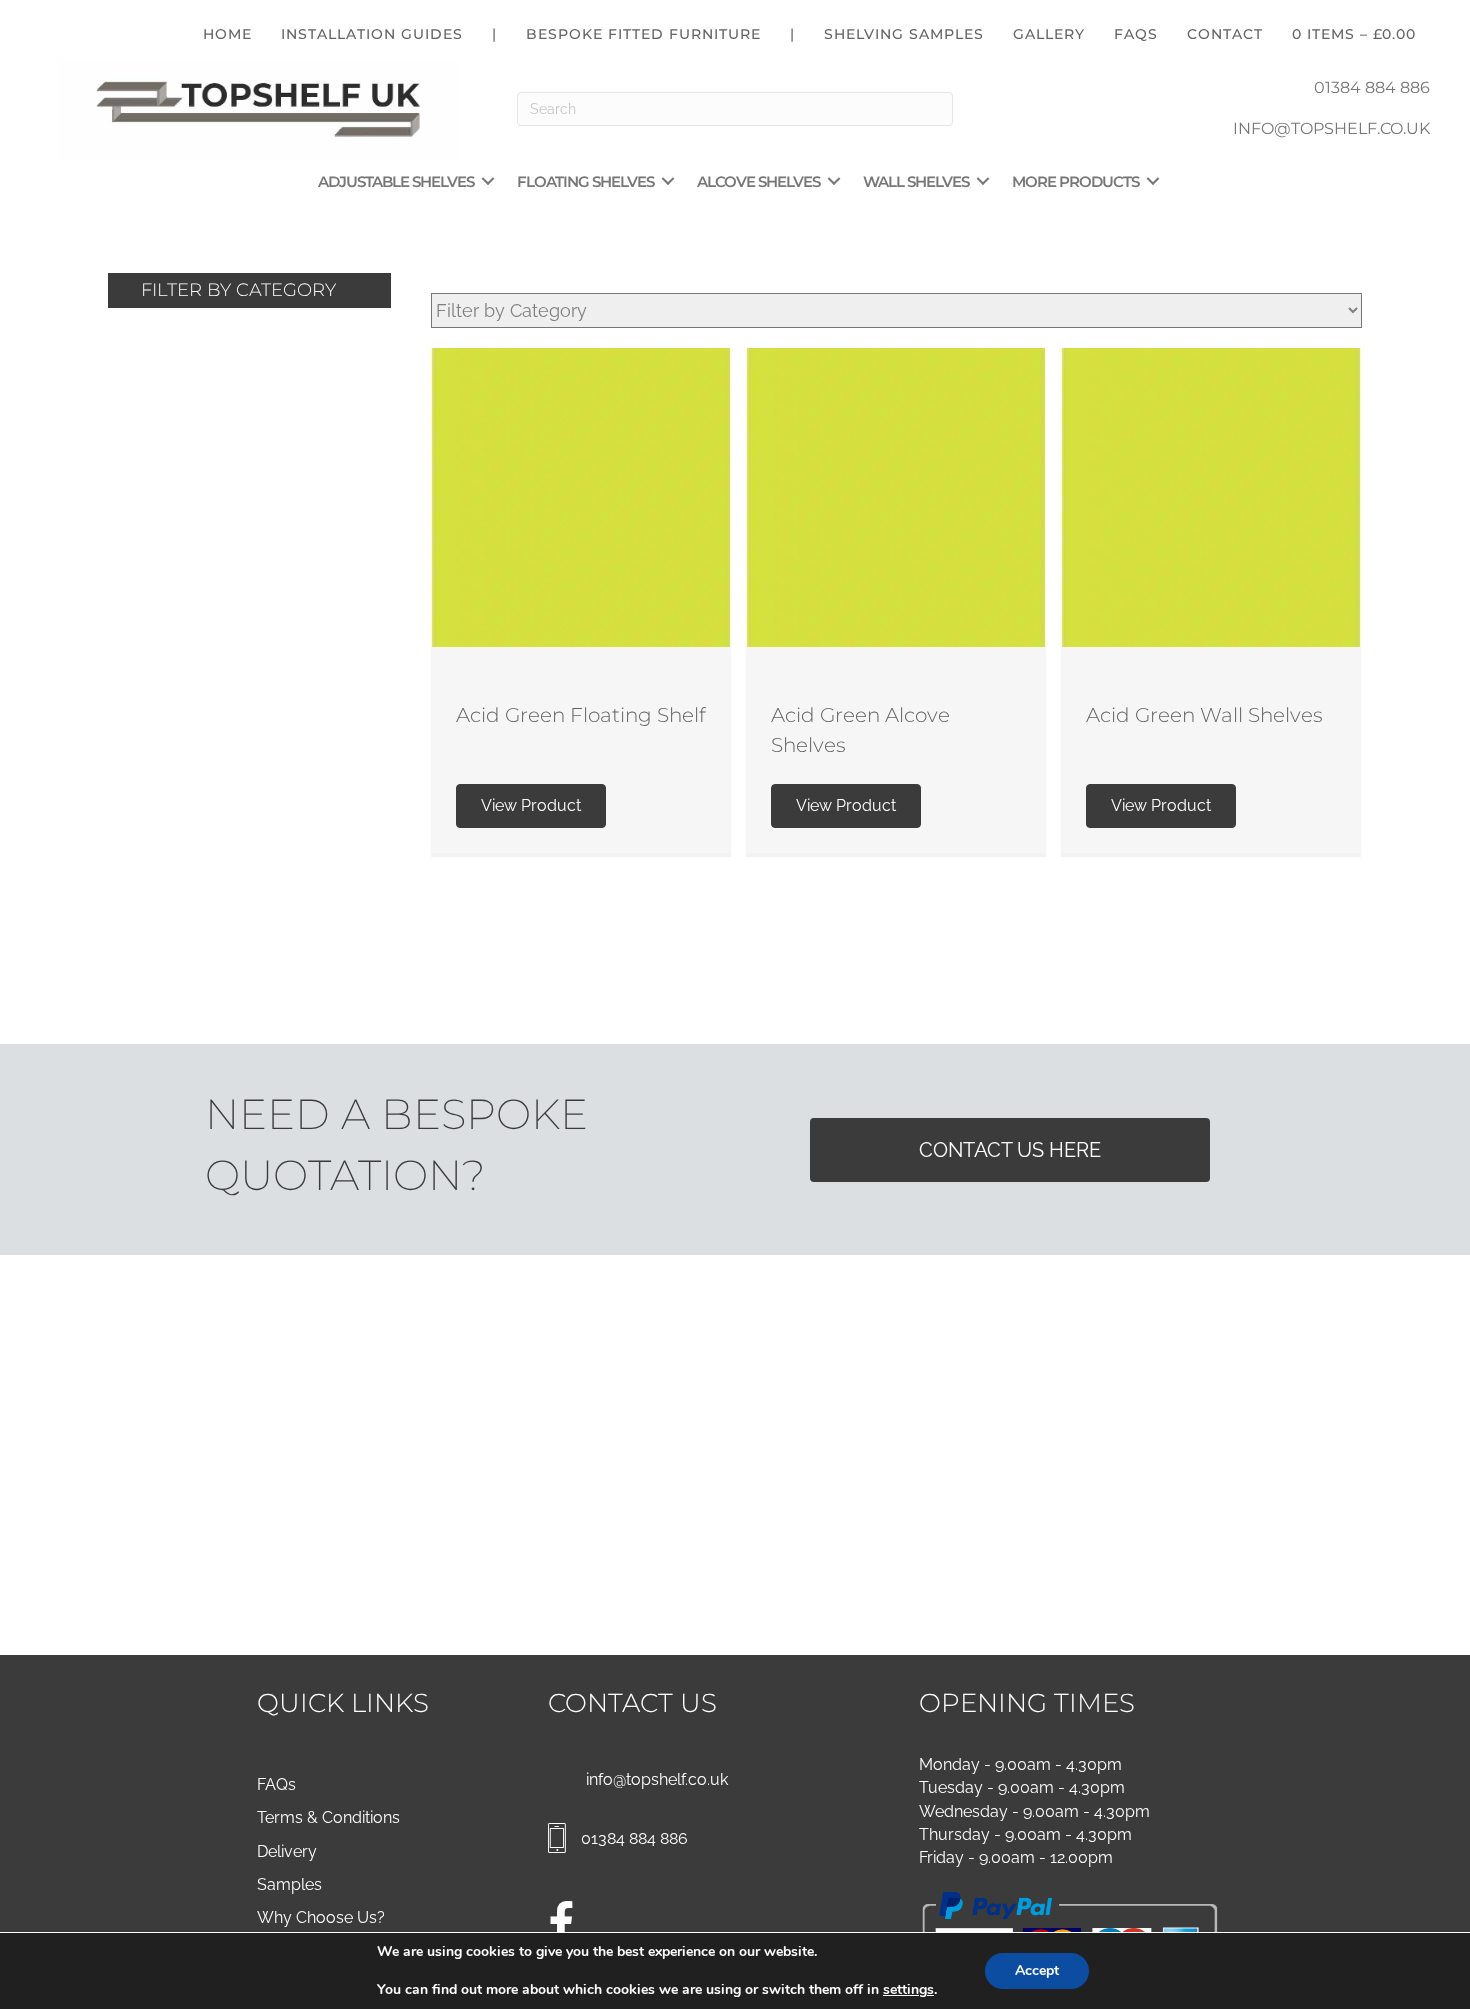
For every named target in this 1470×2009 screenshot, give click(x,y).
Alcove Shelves (758, 181)
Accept (1037, 1970)
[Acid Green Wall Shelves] (1211, 495)
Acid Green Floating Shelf (581, 715)
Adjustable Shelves (396, 181)
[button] (488, 181)
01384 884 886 (1372, 87)
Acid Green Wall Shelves (1204, 715)
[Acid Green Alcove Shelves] (896, 495)
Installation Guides (372, 34)
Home (227, 34)
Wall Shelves (916, 181)
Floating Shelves (585, 181)
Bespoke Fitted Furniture (643, 34)
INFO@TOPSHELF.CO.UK (1331, 128)
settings (908, 1990)
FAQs (1136, 34)
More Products (1075, 181)
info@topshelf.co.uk (657, 1779)
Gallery (1049, 34)
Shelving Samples (904, 34)
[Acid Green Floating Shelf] (581, 495)
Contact (1225, 34)
